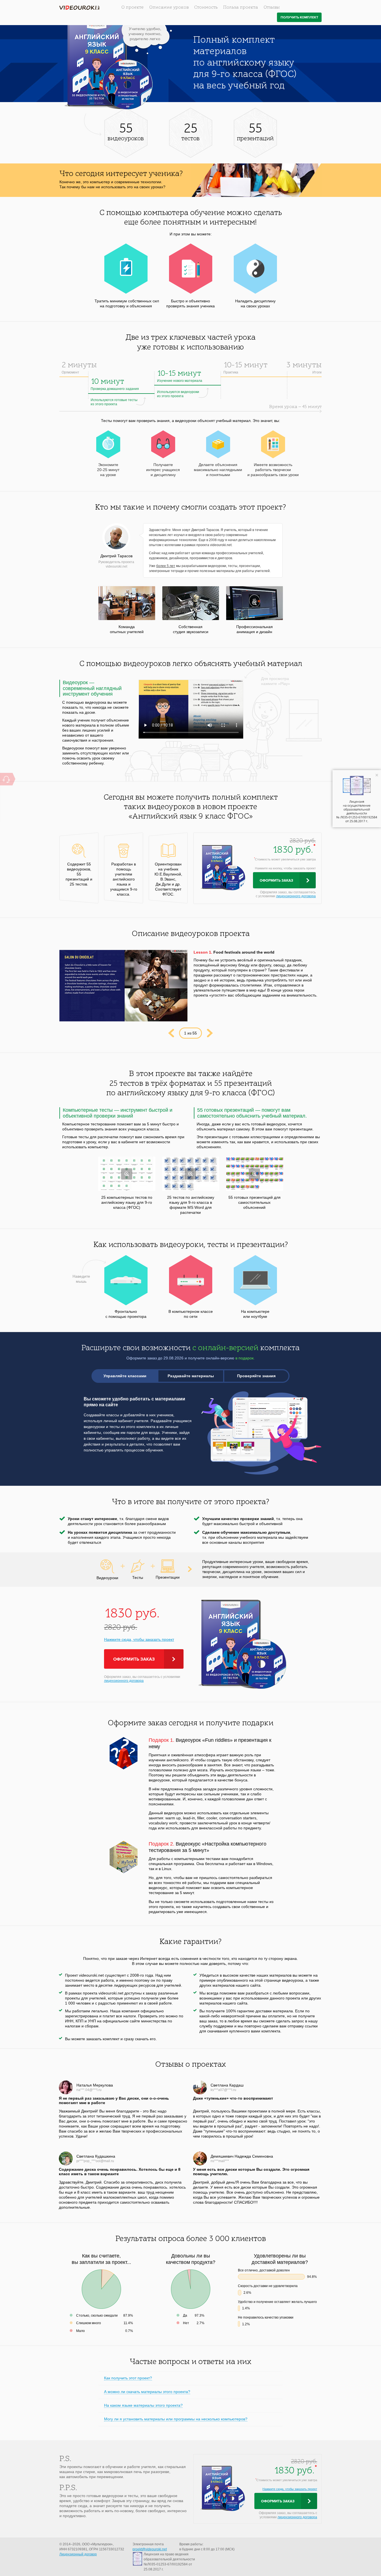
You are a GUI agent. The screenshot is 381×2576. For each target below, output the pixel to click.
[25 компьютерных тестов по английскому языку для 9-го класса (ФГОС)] (127, 1174)
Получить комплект (299, 17)
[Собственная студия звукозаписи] (191, 603)
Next (210, 1033)
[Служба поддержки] (6, 779)
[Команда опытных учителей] (127, 603)
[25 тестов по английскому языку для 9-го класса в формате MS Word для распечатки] (191, 1174)
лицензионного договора (296, 896)
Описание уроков (169, 8)
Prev (171, 1033)
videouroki (79, 8)
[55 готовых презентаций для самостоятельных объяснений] (255, 1174)
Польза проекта (241, 8)
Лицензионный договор (78, 2554)
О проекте (132, 8)
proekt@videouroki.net (150, 2549)
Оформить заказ (276, 881)
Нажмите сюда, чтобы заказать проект (139, 1639)
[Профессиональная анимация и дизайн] (255, 603)
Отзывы (272, 8)
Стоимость (206, 8)
